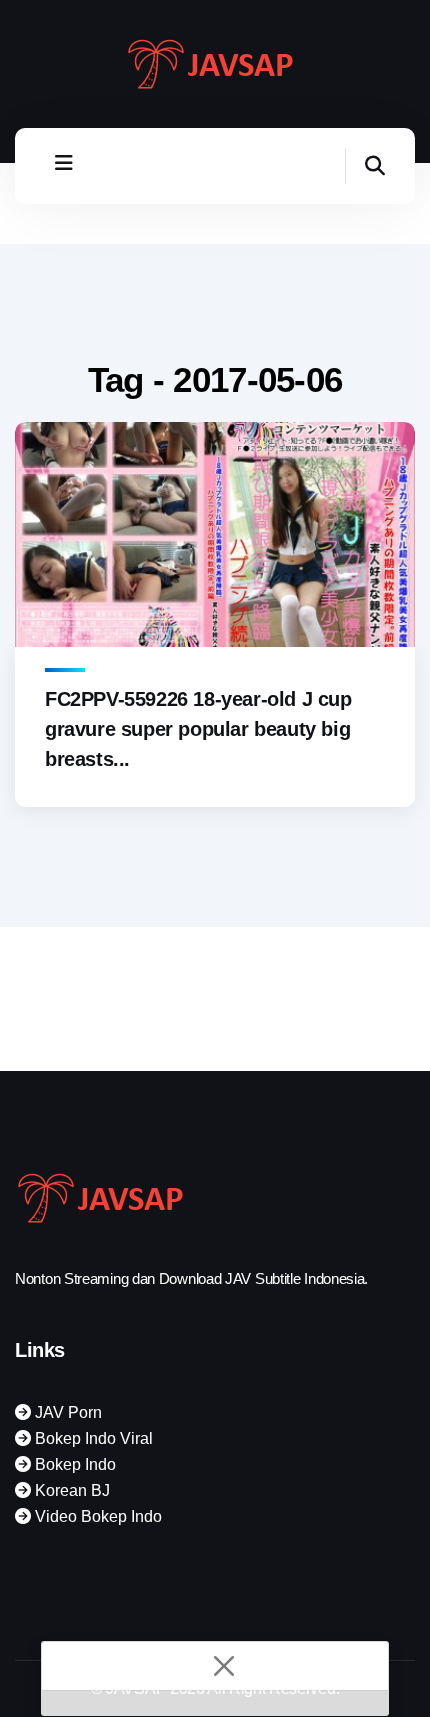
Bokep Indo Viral (92, 1438)
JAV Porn (66, 1412)
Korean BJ (70, 1490)
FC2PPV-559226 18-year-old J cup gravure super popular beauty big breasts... (198, 729)
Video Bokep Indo (96, 1516)
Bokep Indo (73, 1464)
